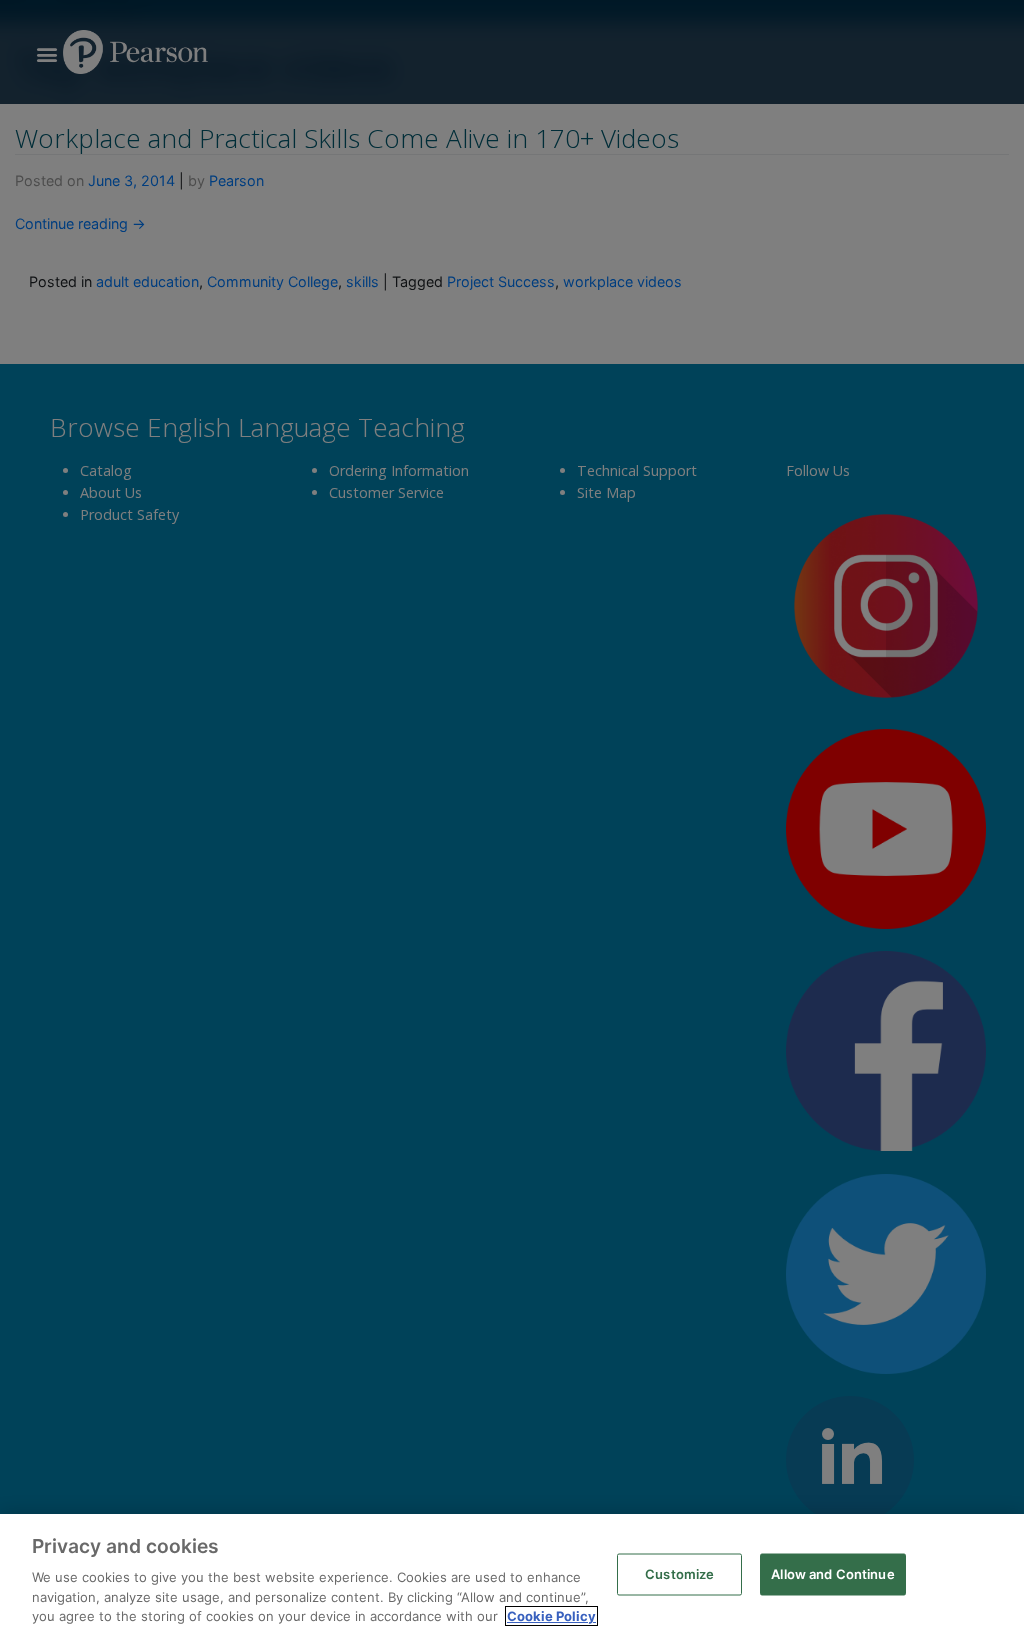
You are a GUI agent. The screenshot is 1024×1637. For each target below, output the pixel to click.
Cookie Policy (551, 1616)
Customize (679, 1574)
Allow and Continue (832, 1574)
